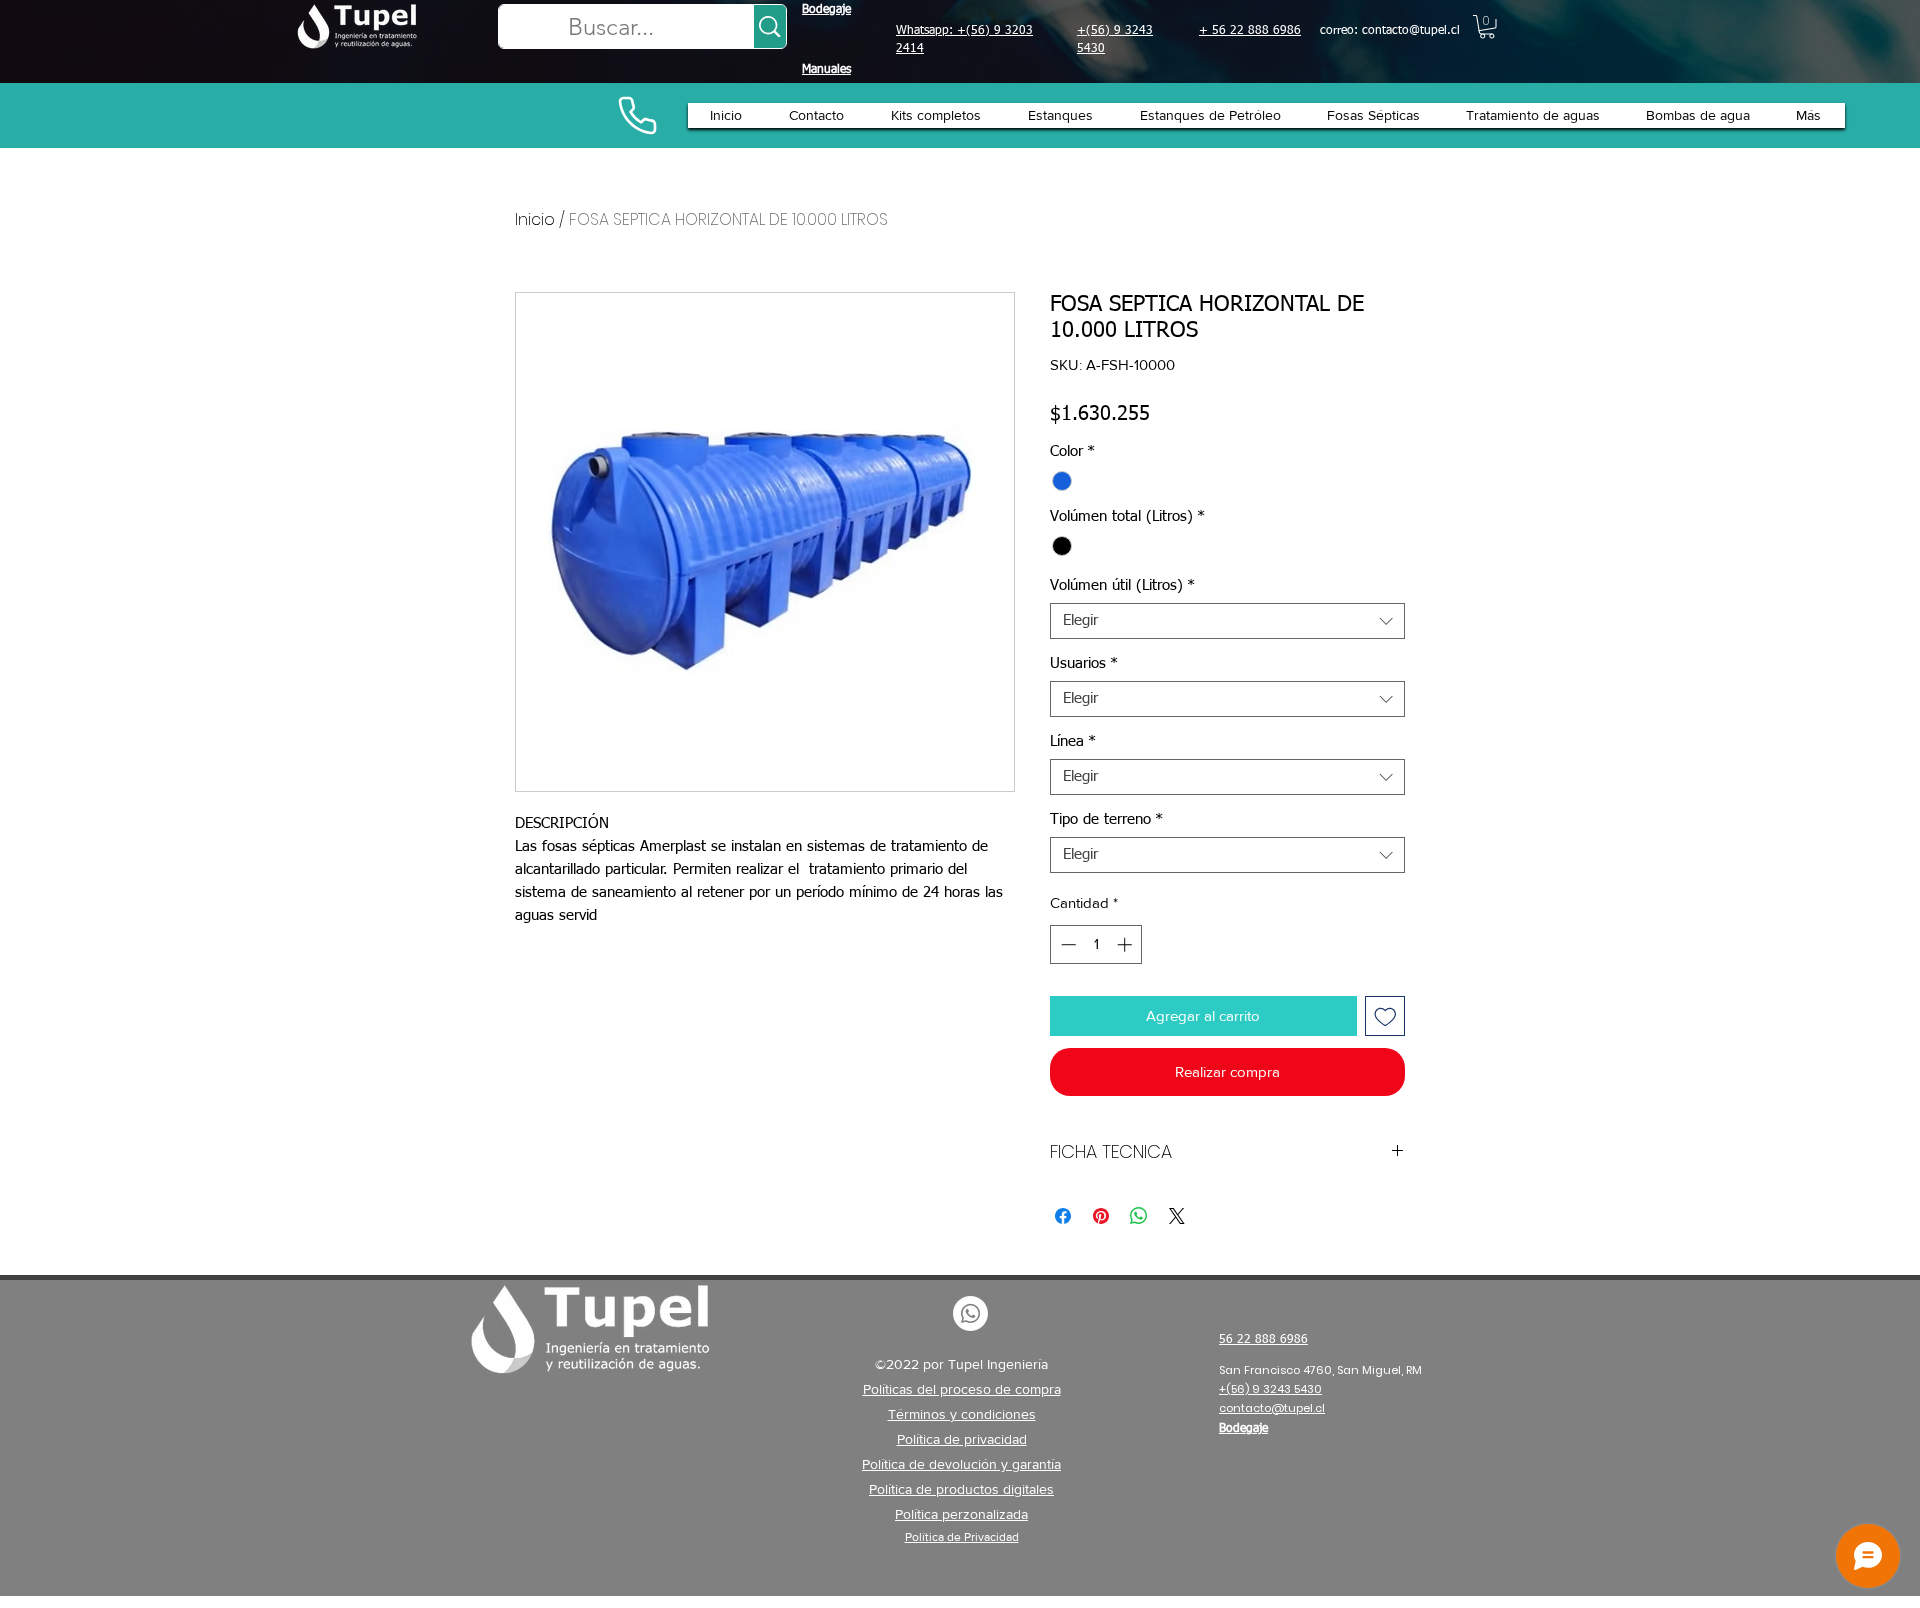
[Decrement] (1066, 944)
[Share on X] (1177, 1216)
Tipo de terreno (1106, 819)
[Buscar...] (769, 26)
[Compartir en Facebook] (1063, 1216)
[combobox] (1227, 621)
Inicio (535, 219)
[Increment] (1126, 944)
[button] (1487, 27)
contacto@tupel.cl (1411, 31)
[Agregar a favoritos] (1385, 1016)
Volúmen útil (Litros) (1122, 585)
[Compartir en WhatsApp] (1139, 1216)
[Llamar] (637, 115)
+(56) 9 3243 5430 (1270, 1389)
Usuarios (1084, 663)
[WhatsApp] (970, 1313)
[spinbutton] (1096, 944)
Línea (1073, 741)
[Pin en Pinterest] (1101, 1216)
